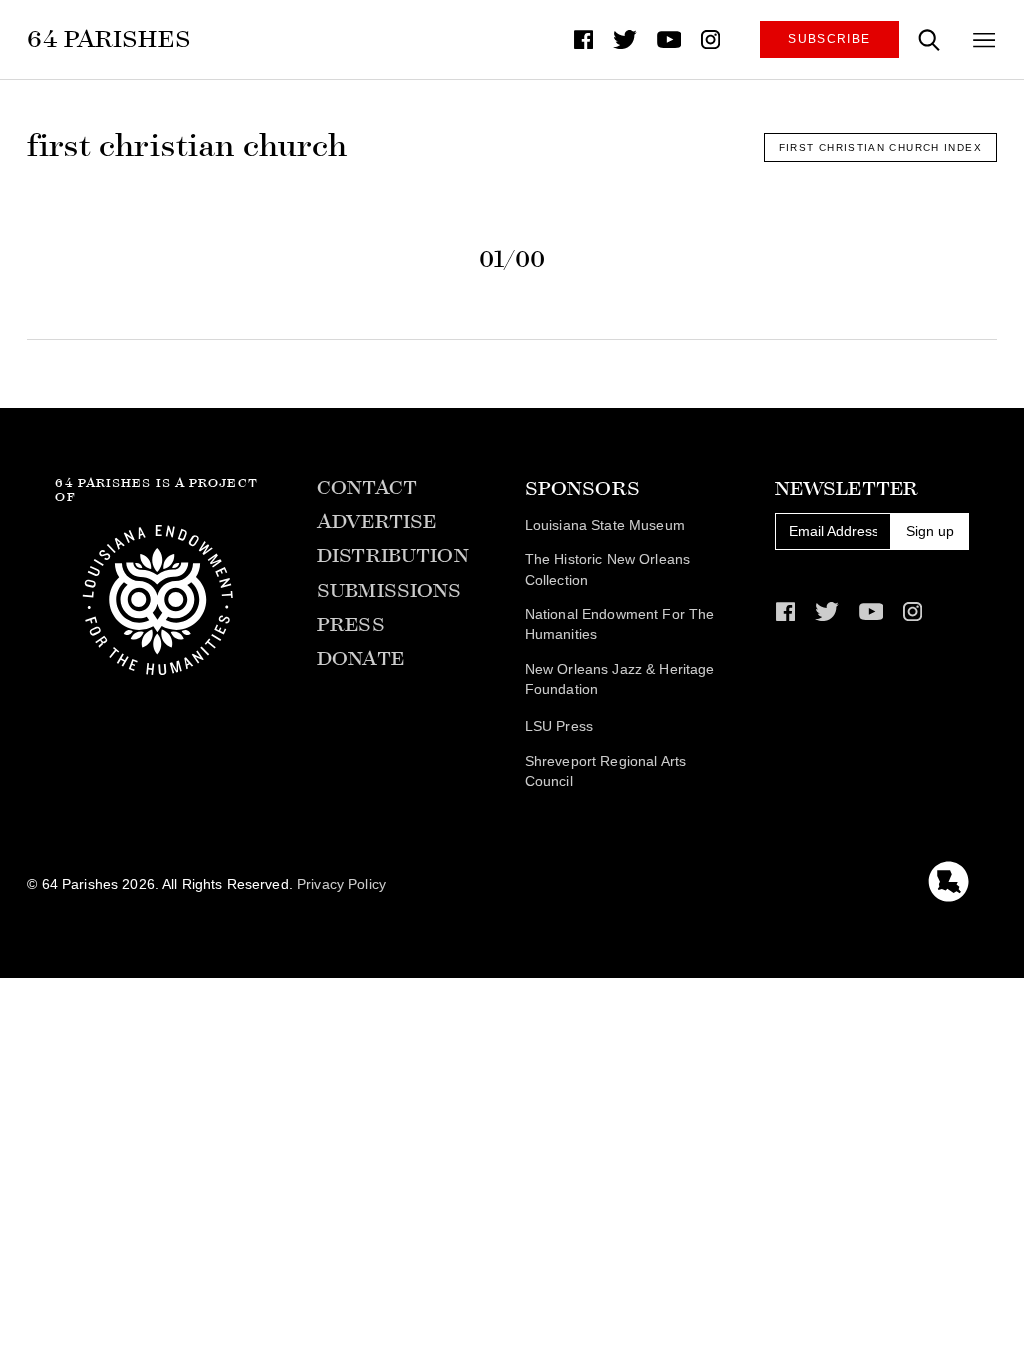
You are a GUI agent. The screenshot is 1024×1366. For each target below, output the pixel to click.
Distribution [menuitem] (393, 555)
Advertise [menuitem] (376, 521)
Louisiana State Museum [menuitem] (605, 525)
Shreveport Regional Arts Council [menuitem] (605, 772)
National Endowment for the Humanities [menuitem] (620, 625)
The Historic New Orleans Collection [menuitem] (607, 570)
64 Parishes (109, 38)
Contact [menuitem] (367, 487)
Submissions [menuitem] (389, 590)
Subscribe (829, 39)
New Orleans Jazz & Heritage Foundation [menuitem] (620, 680)
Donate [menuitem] (360, 658)
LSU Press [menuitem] (559, 726)
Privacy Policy (341, 884)
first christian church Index (880, 147)
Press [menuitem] (351, 624)
